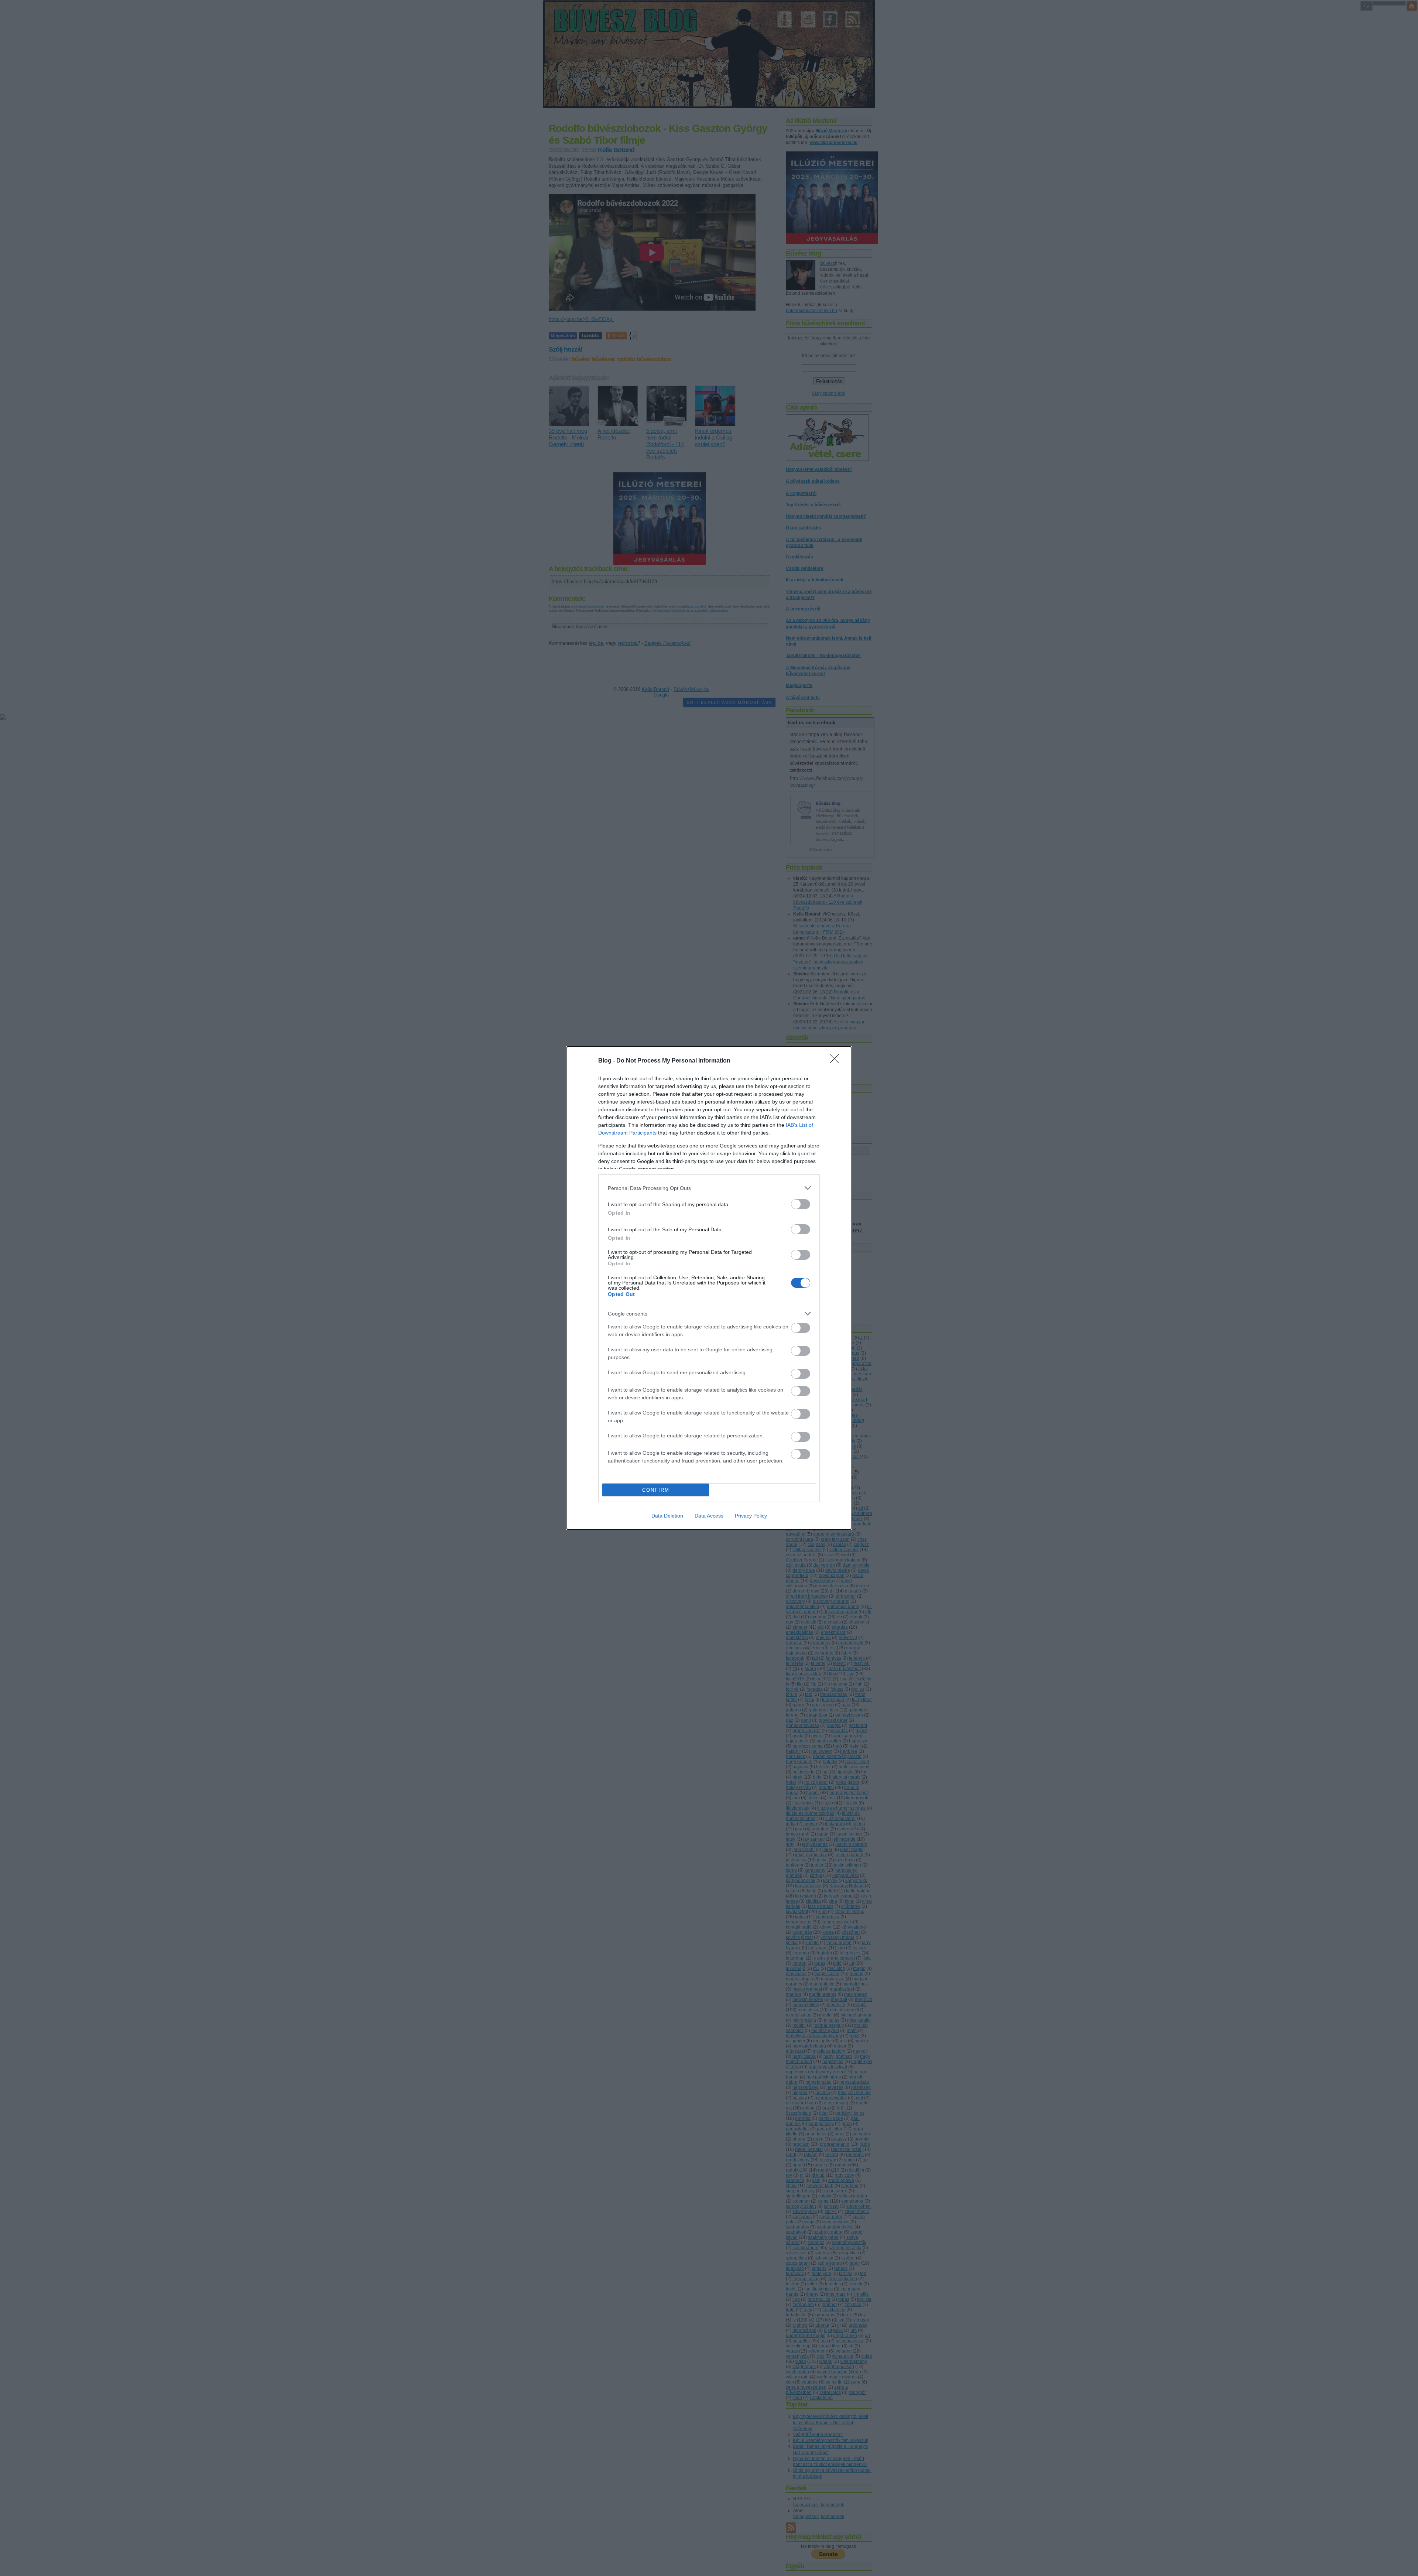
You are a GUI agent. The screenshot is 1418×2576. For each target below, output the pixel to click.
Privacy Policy (751, 1516)
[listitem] (709, 1188)
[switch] (801, 1204)
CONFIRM (656, 1490)
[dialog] (709, 1288)
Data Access (709, 1516)
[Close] (837, 1061)
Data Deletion (667, 1516)
